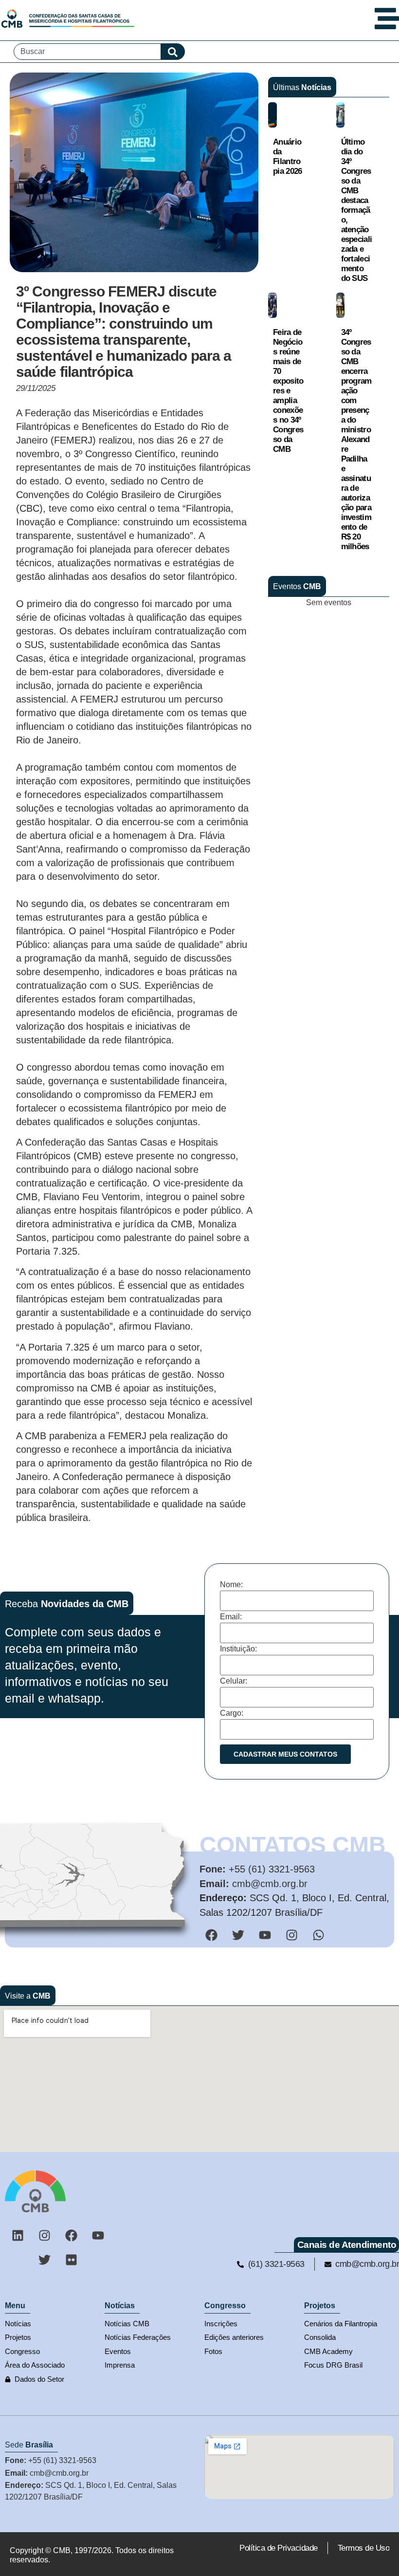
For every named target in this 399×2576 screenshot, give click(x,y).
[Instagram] (44, 2235)
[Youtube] (98, 2235)
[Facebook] (71, 2235)
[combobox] (87, 52)
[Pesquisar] (173, 52)
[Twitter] (44, 2260)
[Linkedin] (18, 2235)
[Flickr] (71, 2260)
